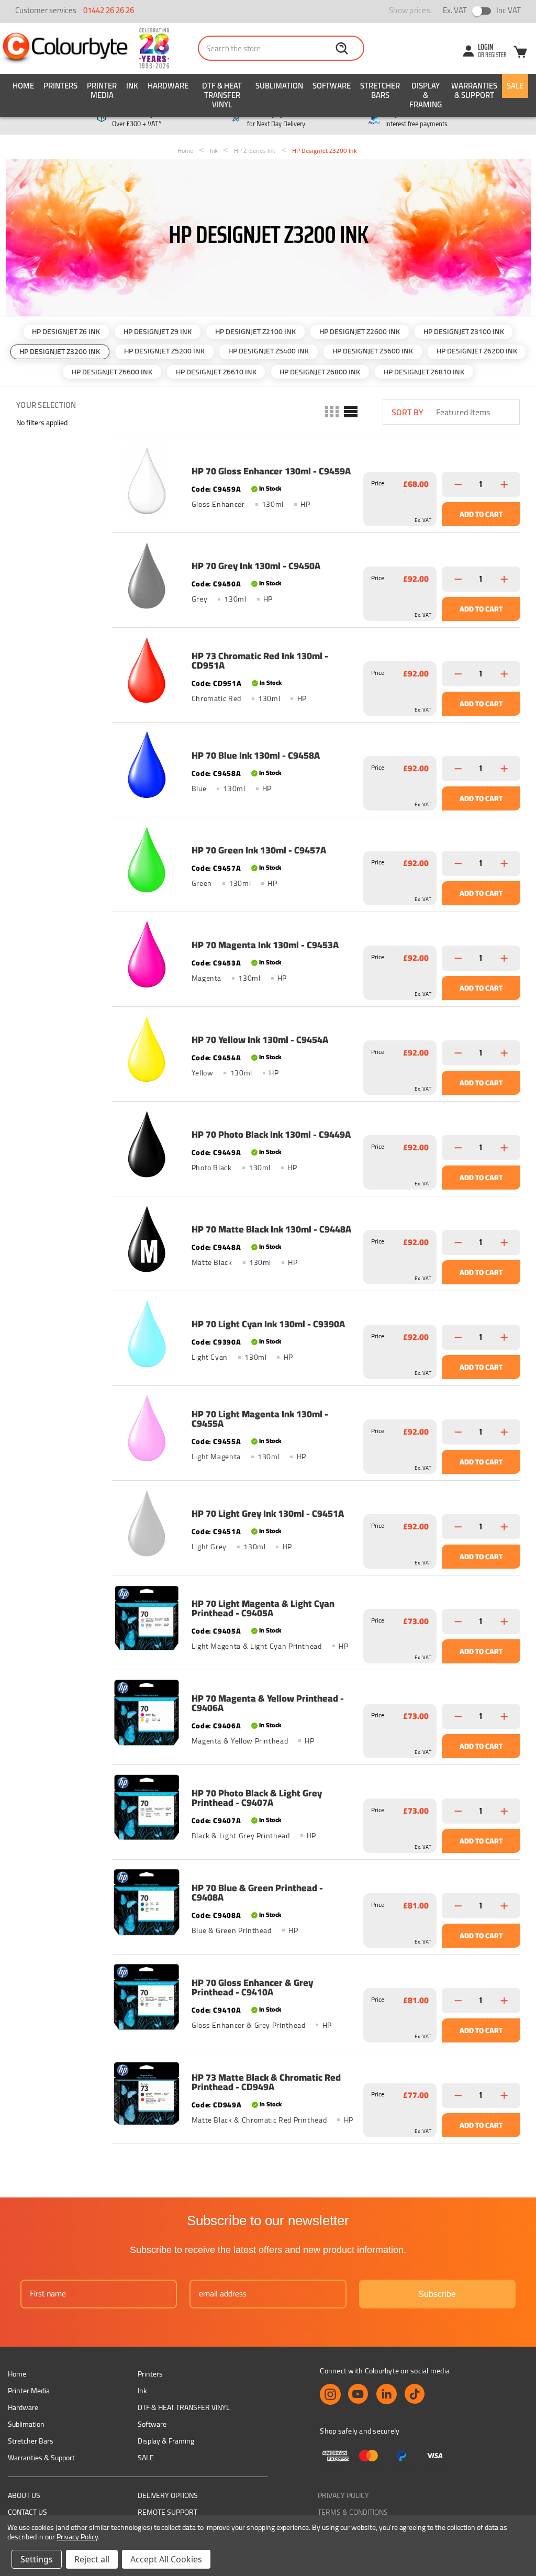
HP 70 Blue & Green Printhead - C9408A (257, 1893)
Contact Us (27, 2512)
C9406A (227, 1726)
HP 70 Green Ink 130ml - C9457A (259, 850)
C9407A (227, 1820)
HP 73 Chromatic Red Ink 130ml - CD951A (260, 661)
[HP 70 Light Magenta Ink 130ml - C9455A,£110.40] (147, 1428)
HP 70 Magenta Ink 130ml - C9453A (265, 945)
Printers (60, 86)
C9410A (227, 2010)
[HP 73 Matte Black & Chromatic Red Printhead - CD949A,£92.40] (147, 2092)
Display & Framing (426, 95)
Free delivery (137, 119)
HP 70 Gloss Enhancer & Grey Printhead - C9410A (252, 1987)
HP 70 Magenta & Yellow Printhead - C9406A (268, 1703)
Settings (37, 2559)
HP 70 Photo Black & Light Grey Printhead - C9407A (257, 1798)
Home (23, 86)
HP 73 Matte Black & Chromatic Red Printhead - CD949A (266, 2082)
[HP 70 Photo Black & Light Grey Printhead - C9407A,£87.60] (147, 1807)
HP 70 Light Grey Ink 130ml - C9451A (268, 1514)
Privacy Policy (343, 2495)
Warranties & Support (474, 90)
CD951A (227, 683)
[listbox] (477, 412)
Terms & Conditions (353, 2512)
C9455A (227, 1441)
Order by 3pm (276, 119)
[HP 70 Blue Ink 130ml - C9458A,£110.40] (147, 765)
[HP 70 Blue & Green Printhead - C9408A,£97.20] (147, 1902)
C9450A (227, 584)
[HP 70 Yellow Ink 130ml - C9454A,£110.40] (147, 1049)
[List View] (350, 412)
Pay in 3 (416, 119)
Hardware (168, 86)
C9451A (227, 1531)
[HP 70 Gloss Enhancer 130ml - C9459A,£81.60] (147, 481)
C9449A (227, 1152)
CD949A (227, 2105)
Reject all (92, 2559)
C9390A (227, 1342)
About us (24, 2495)
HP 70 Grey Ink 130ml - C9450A (256, 566)
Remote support (167, 2512)
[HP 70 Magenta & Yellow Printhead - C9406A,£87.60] (147, 1713)
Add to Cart (481, 514)
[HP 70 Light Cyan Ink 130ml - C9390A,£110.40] (147, 1334)
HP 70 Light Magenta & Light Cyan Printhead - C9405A (263, 1608)
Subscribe (437, 2294)
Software (332, 86)
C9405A (227, 1631)
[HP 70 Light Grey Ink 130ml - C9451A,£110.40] (147, 1523)
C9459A (227, 489)
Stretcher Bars (380, 90)
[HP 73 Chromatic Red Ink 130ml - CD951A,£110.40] (147, 670)
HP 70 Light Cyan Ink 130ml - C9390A (268, 1324)
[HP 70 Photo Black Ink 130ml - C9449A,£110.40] (147, 1144)
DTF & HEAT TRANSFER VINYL (222, 95)
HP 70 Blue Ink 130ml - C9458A (256, 756)
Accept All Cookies (166, 2559)
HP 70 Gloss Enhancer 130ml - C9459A (271, 471)
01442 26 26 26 (109, 10)
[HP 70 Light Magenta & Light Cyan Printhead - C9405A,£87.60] (147, 1618)
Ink (132, 86)
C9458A (227, 773)
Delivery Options (168, 2495)
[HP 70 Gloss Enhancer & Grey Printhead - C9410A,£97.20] (147, 1997)
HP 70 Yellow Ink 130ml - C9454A (260, 1040)
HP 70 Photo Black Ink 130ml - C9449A (271, 1135)
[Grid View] (331, 412)
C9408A (227, 1915)
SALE (515, 86)
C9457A (227, 868)
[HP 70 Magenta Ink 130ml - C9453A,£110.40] (147, 954)
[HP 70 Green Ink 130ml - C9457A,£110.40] (147, 860)
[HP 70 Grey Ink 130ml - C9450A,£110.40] (147, 575)
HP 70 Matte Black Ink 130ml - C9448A (271, 1229)
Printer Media (102, 90)
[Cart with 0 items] (520, 53)
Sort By (407, 412)
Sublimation (279, 86)
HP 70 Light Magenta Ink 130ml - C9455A (260, 1419)
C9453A (227, 963)
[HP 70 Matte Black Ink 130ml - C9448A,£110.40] (147, 1239)
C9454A (227, 1058)
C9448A (227, 1247)
